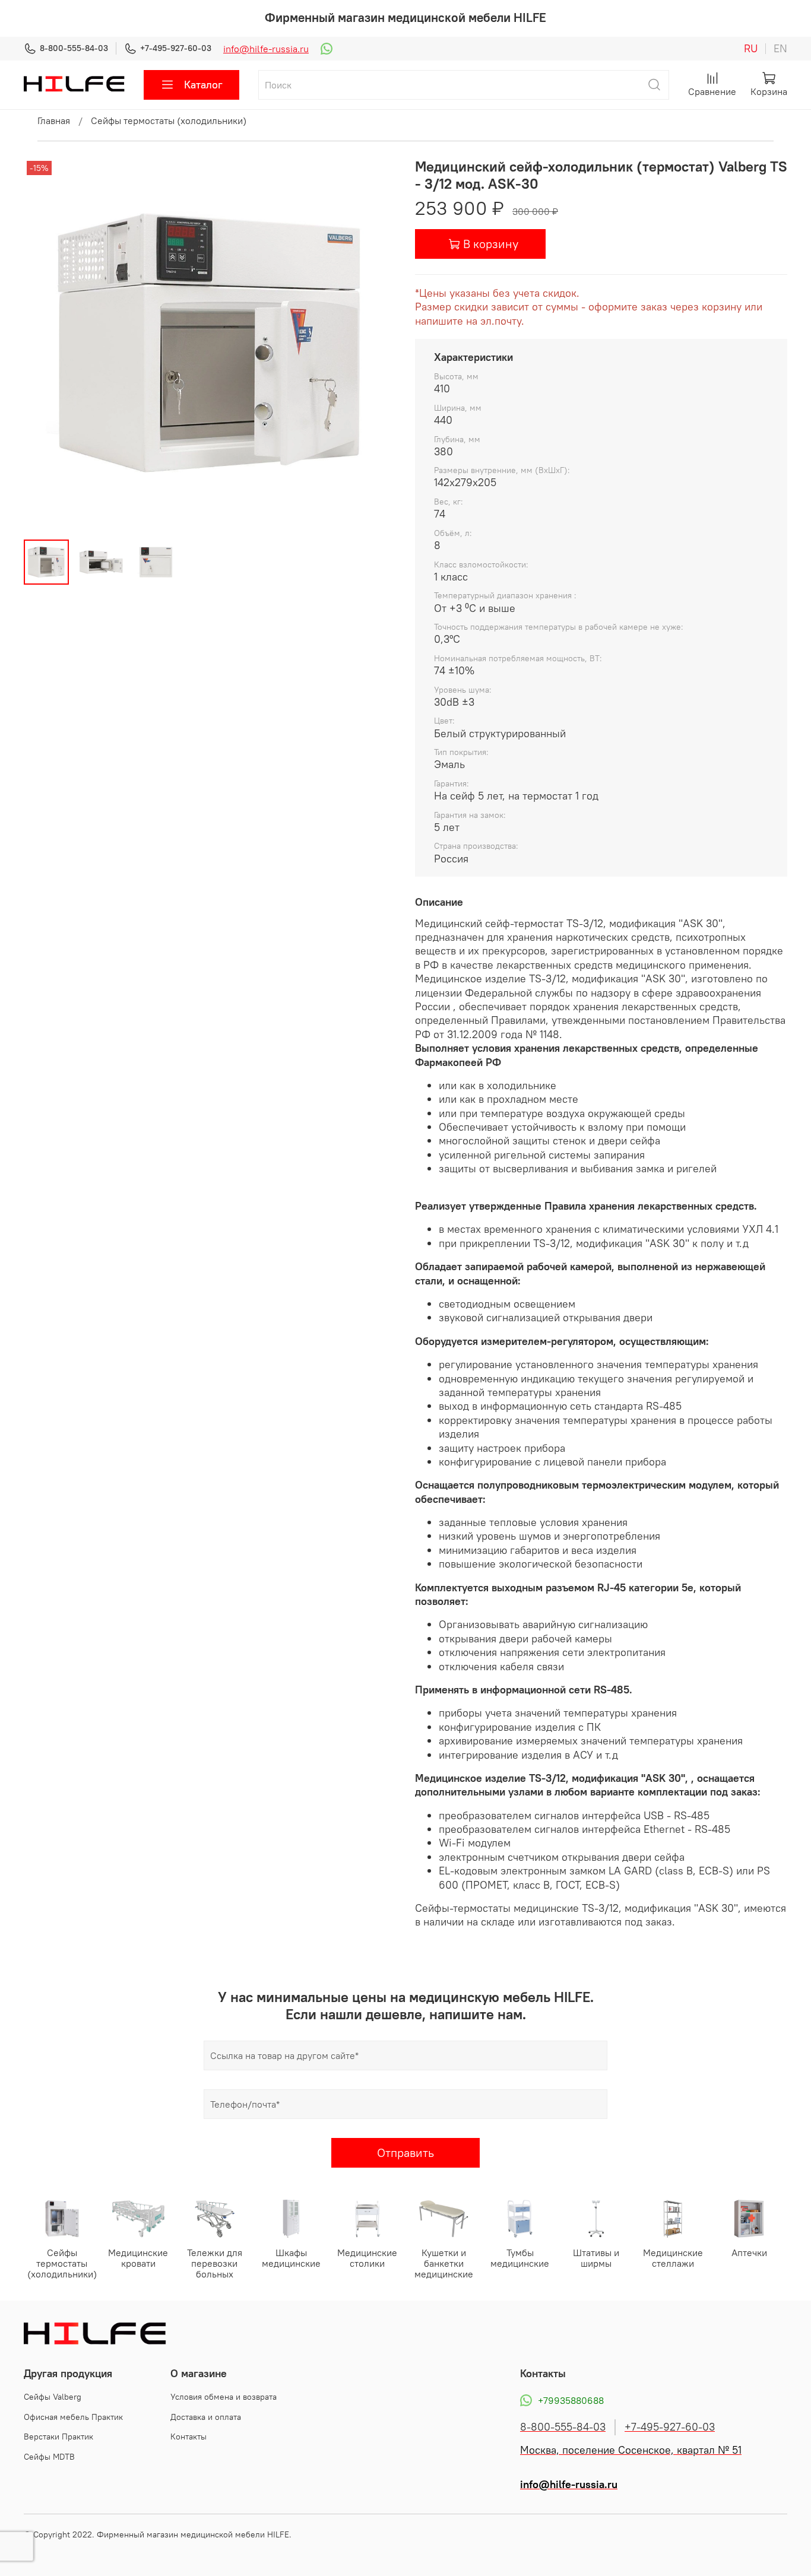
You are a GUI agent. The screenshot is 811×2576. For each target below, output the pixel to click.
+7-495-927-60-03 (176, 48)
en (780, 49)
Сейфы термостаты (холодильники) (169, 120)
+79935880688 (571, 2400)
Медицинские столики (367, 2258)
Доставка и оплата (206, 2417)
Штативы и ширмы (596, 2258)
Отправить (405, 2153)
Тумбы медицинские (520, 2258)
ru (751, 49)
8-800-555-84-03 (74, 48)
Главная (54, 120)
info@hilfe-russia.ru (266, 49)
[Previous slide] (43, 344)
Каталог (203, 85)
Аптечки (749, 2253)
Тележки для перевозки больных (215, 2264)
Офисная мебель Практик (73, 2417)
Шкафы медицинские (291, 2258)
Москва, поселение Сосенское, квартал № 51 (631, 2450)
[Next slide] (377, 344)
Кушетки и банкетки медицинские (444, 2264)
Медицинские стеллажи (673, 2258)
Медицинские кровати (138, 2258)
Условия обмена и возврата (224, 2397)
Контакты (189, 2437)
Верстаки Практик (58, 2437)
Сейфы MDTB (49, 2457)
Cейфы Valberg (53, 2397)
